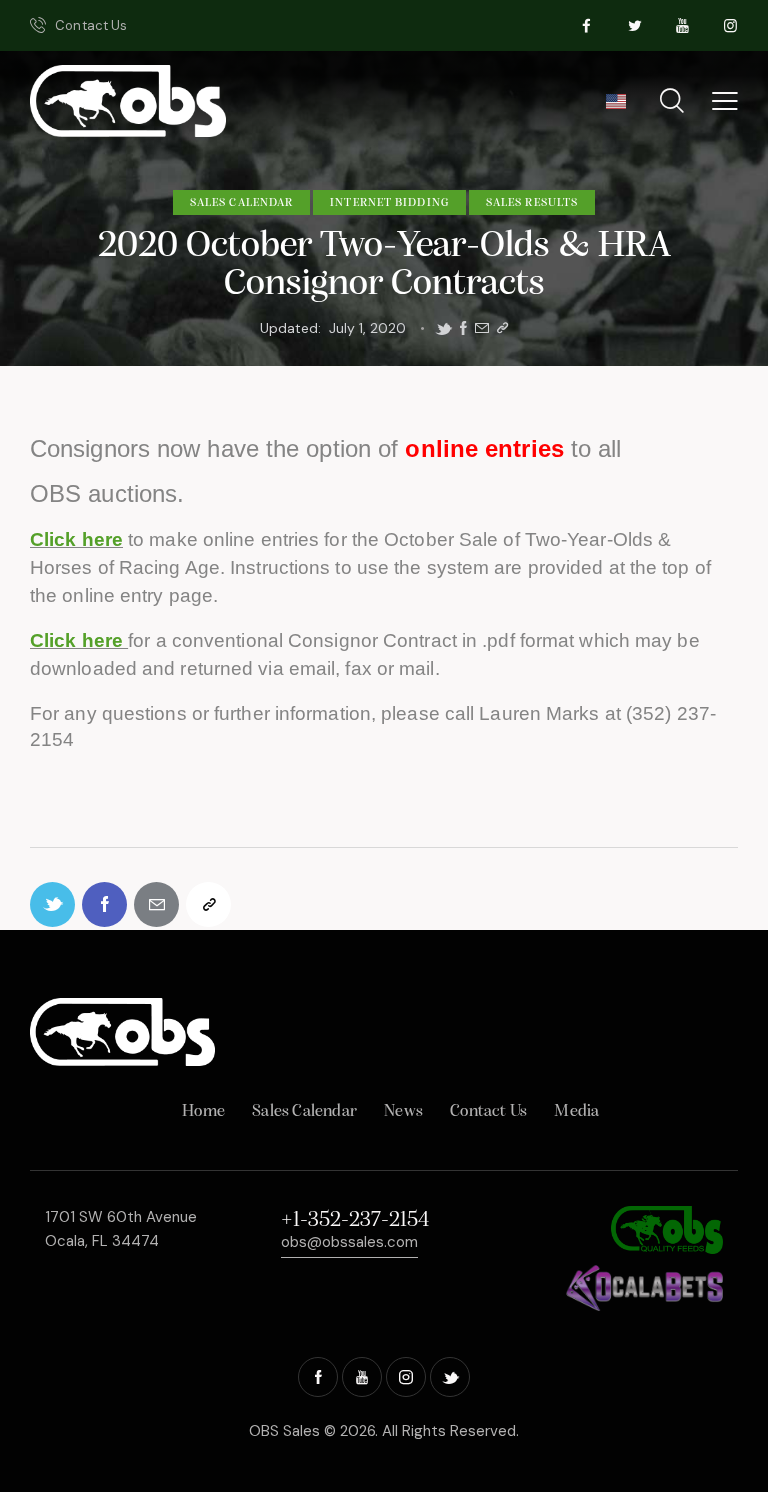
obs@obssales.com (349, 1242)
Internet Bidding (389, 203)
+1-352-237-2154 (355, 1220)
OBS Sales (284, 1431)
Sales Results (532, 203)
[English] (615, 108)
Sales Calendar (241, 203)
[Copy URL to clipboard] (502, 328)
